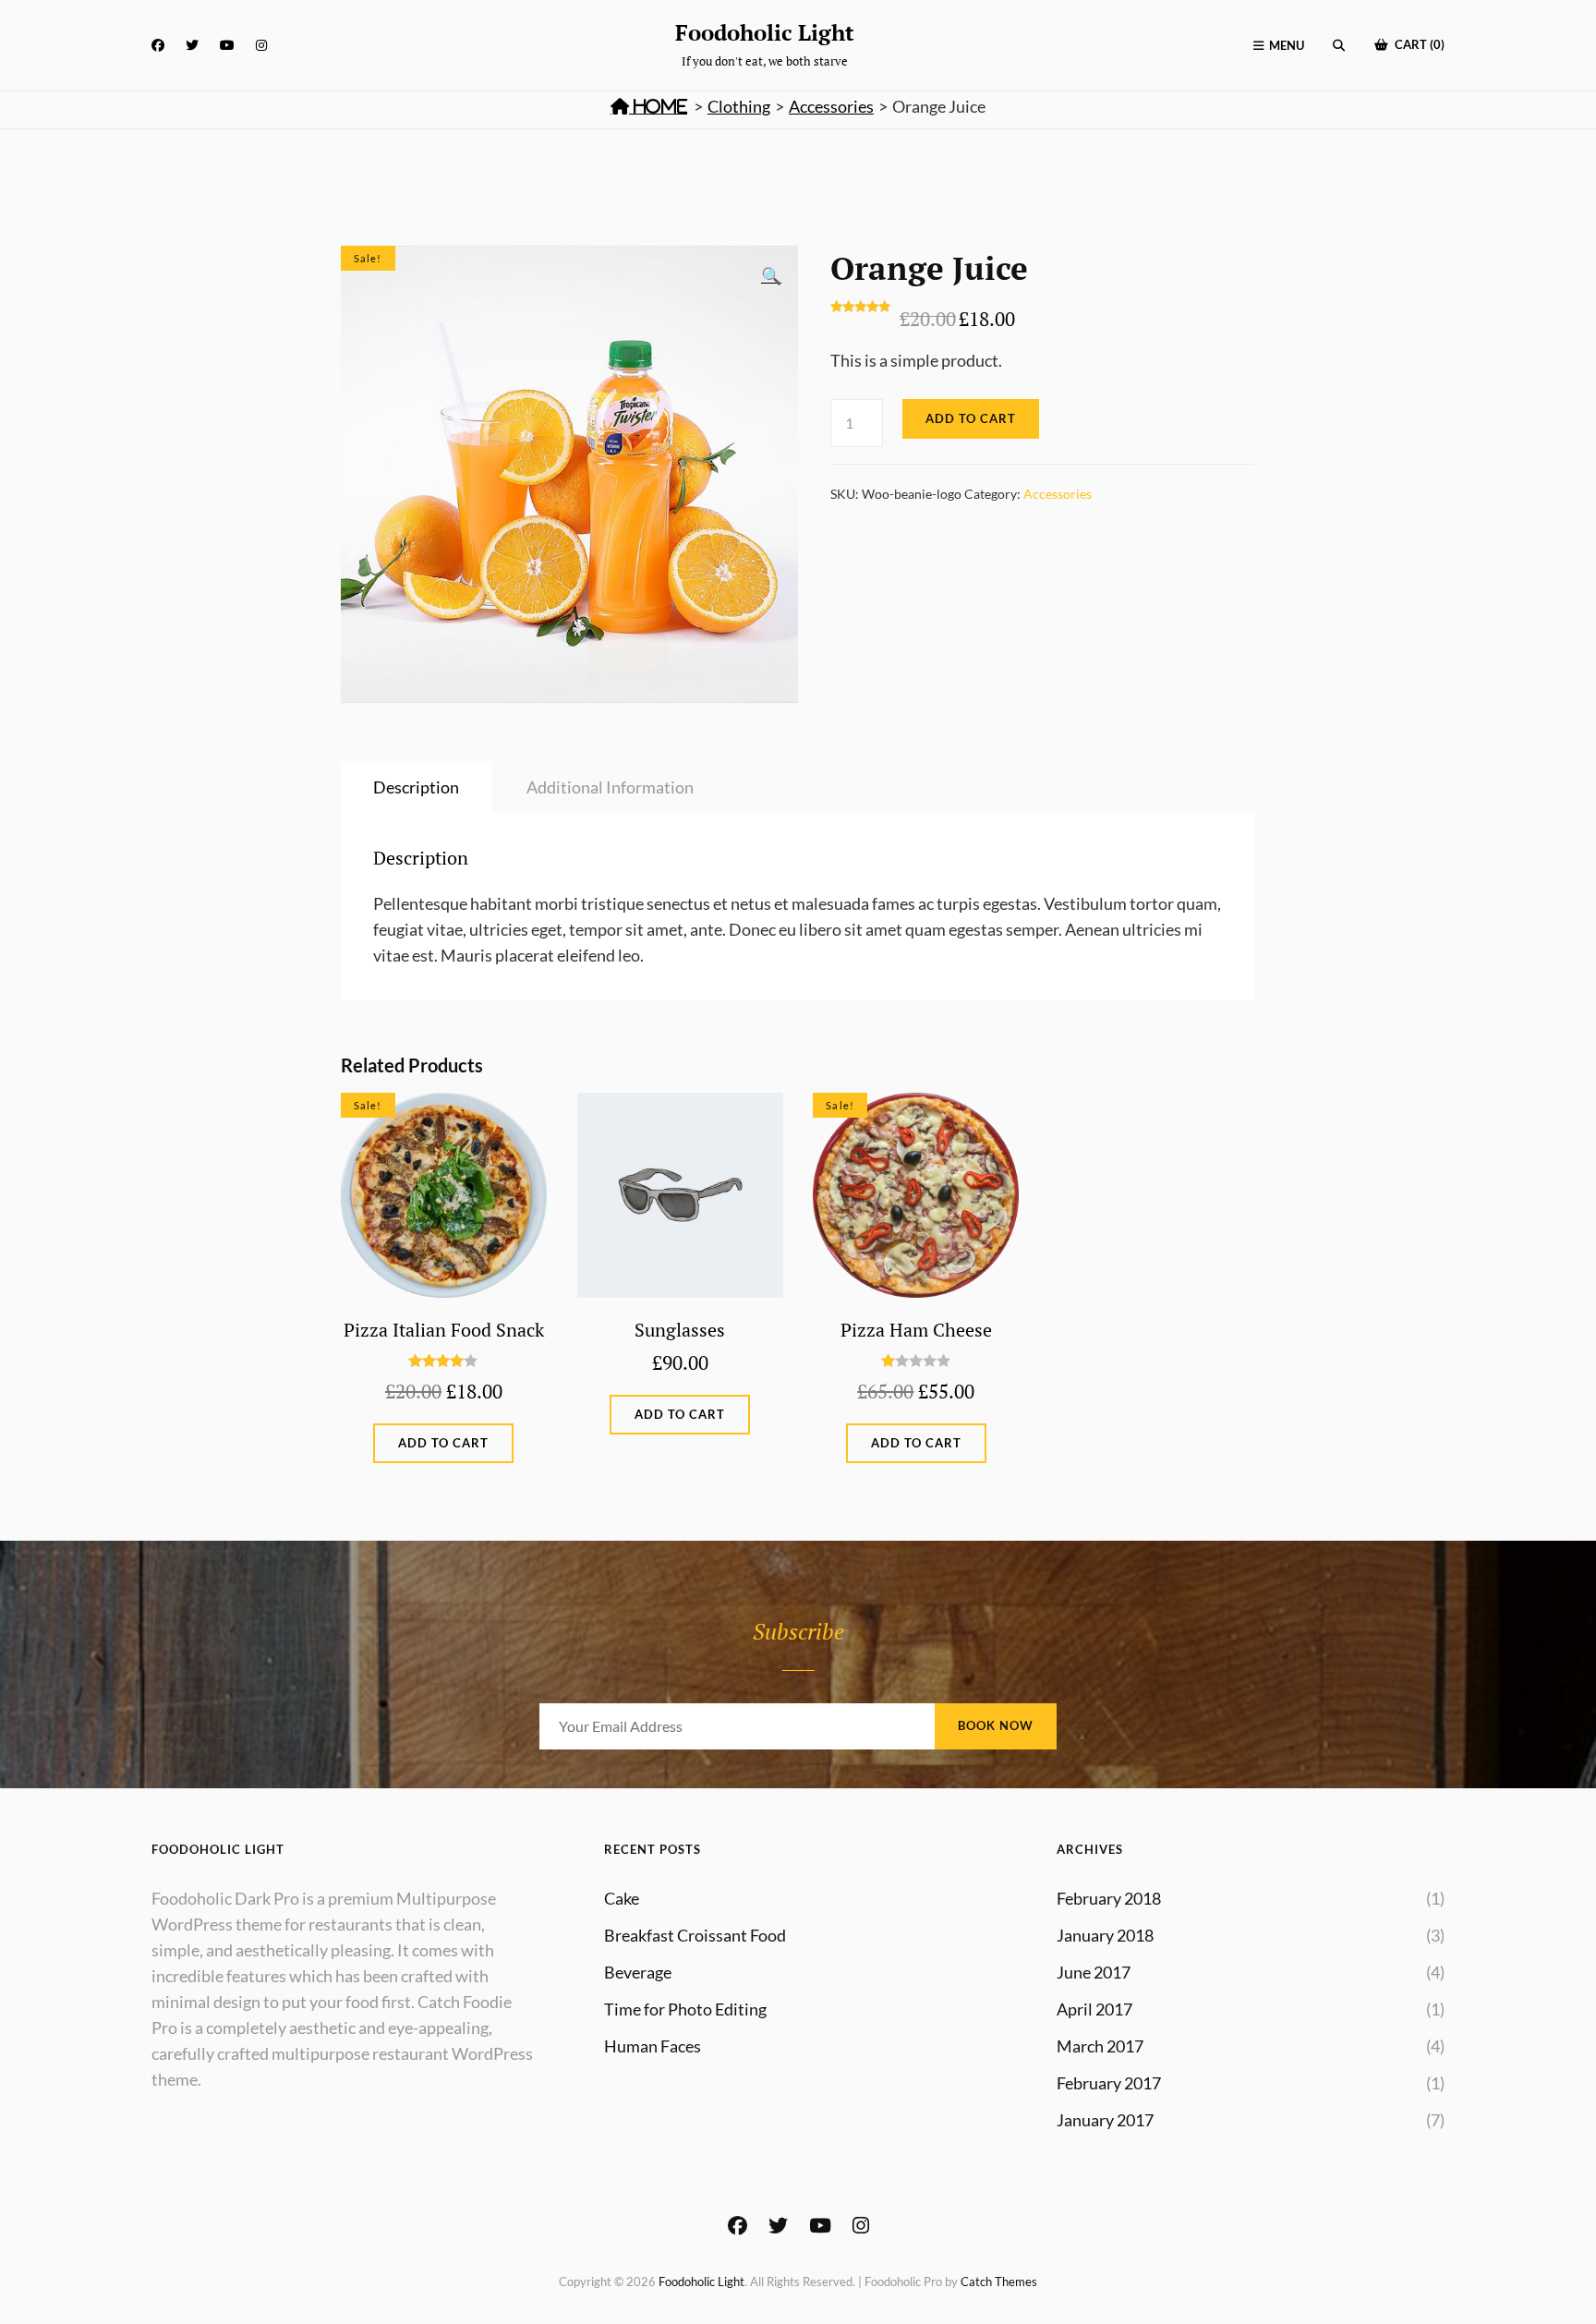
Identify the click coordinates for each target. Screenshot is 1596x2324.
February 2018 (1109, 1898)
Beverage (638, 1972)
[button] (771, 275)
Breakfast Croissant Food (695, 1935)
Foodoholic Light (765, 32)
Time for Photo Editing (685, 2009)
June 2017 (1094, 1972)
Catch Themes (999, 2282)
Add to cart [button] (443, 1443)
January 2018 (1105, 1935)
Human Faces (653, 2046)
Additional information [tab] (610, 787)
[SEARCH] (1339, 46)
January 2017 (1105, 2120)
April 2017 (1094, 2009)
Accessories (831, 106)
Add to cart (971, 418)
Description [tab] (416, 787)
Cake (622, 1898)
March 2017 (1100, 2046)
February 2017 (1109, 2083)
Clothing (739, 106)
